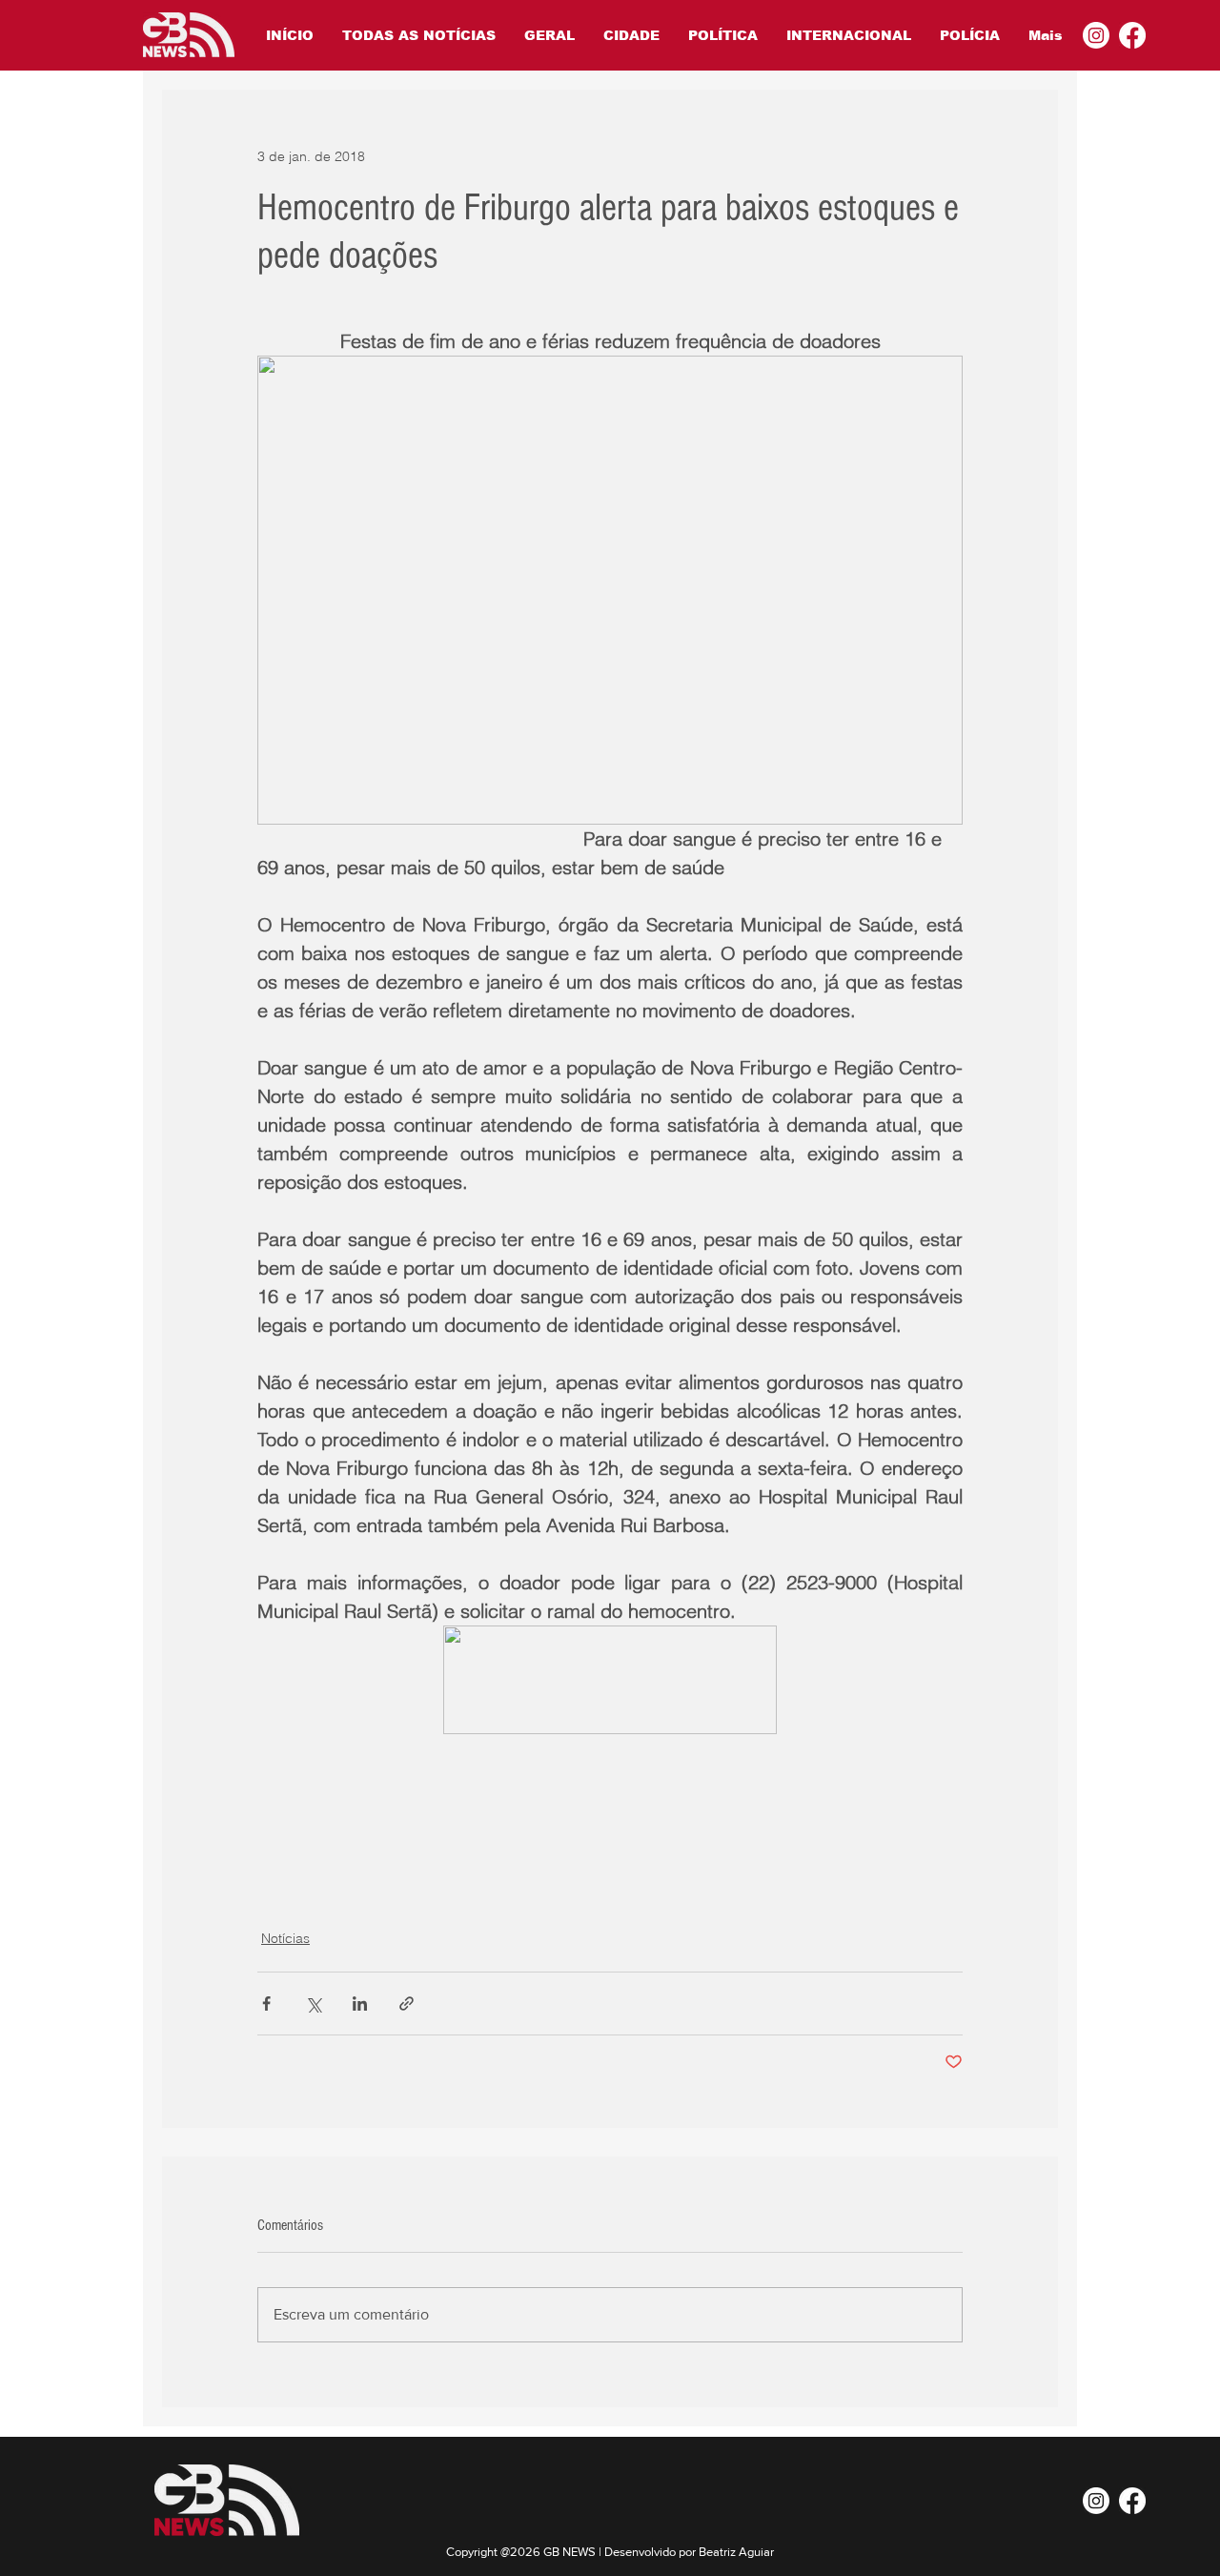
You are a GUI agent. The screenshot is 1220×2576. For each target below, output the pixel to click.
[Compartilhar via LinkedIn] (360, 2004)
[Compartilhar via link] (407, 2004)
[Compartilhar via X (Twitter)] (313, 2004)
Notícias (285, 1938)
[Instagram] (1096, 35)
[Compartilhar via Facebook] (266, 2004)
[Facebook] (1132, 35)
